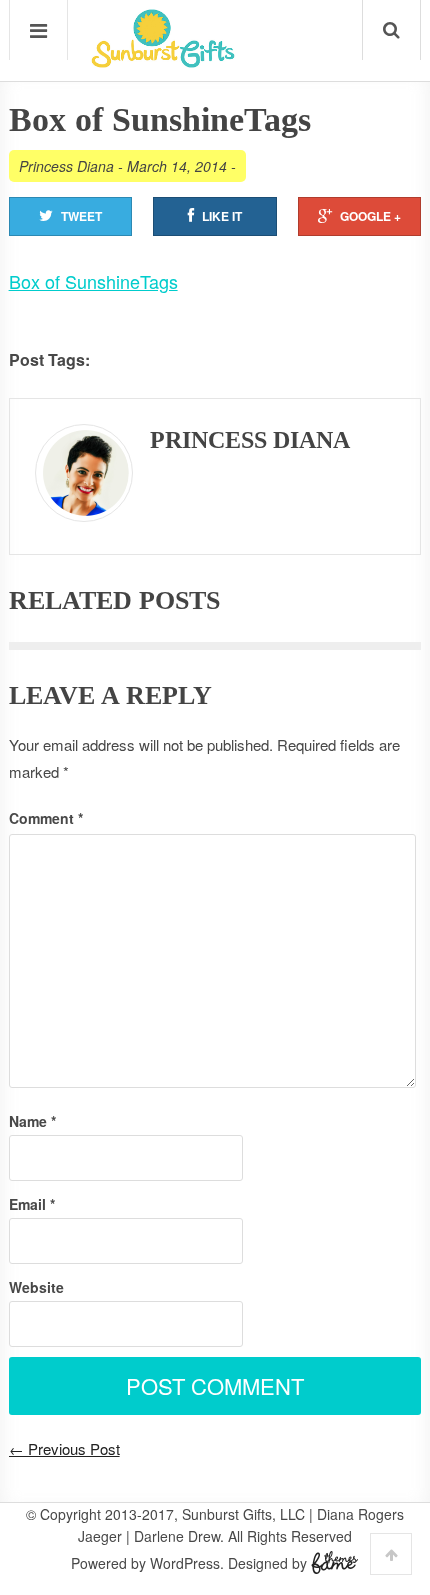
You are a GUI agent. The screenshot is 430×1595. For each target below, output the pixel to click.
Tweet (81, 216)
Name (32, 1121)
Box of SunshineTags (93, 281)
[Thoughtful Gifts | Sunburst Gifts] (163, 61)
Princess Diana (66, 166)
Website (36, 1287)
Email (32, 1204)
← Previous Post (64, 1448)
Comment (46, 818)
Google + (370, 216)
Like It (222, 216)
